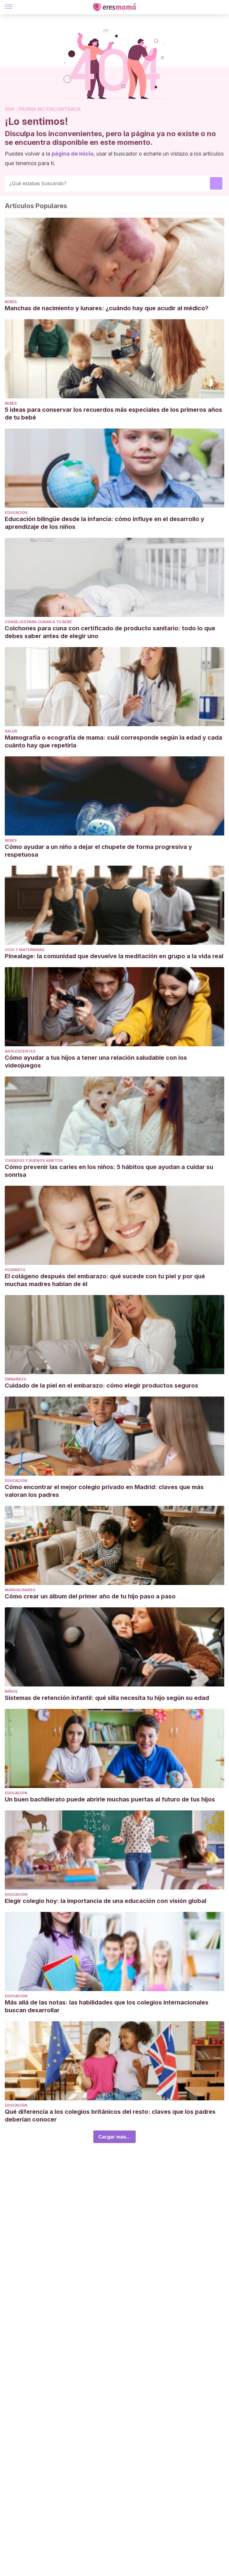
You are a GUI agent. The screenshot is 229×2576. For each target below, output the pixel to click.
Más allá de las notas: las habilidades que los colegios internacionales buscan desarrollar (107, 2006)
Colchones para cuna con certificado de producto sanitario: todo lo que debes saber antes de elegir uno (110, 632)
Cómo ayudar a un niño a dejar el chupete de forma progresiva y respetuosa (98, 851)
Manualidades (20, 1590)
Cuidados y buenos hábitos (34, 1160)
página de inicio (72, 154)
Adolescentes (20, 1051)
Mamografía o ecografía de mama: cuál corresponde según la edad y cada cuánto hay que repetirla (113, 741)
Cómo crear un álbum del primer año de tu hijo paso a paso (90, 1596)
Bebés (11, 302)
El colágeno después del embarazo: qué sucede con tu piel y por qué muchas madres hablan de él (105, 1280)
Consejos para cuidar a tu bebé (38, 622)
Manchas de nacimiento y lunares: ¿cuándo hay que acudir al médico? (107, 308)
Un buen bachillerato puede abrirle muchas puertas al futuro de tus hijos (110, 1799)
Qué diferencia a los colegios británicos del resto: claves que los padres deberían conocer (110, 2116)
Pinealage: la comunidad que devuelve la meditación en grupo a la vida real (114, 956)
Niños (11, 1691)
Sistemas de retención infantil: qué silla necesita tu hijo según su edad (107, 1698)
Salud (11, 731)
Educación (16, 513)
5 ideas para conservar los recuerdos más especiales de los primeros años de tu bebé (113, 414)
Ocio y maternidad (25, 950)
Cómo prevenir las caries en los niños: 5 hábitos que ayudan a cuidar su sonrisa (109, 1171)
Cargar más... (114, 2137)
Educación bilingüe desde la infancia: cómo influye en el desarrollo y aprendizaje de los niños (105, 523)
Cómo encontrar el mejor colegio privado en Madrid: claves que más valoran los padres (104, 1491)
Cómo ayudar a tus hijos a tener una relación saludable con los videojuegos (96, 1062)
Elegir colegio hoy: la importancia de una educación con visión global (106, 1901)
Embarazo (16, 1379)
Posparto (15, 1270)
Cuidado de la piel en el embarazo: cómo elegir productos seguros (102, 1385)
